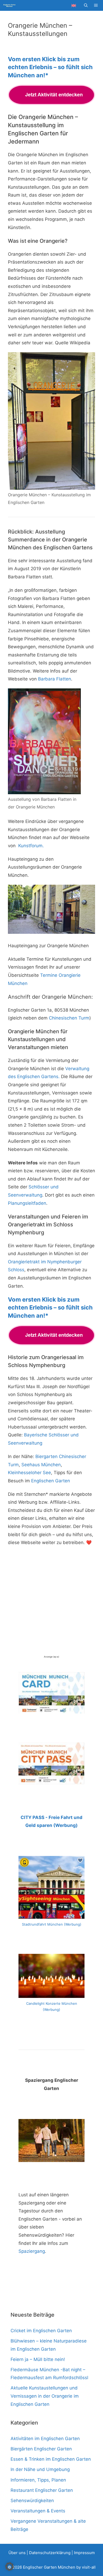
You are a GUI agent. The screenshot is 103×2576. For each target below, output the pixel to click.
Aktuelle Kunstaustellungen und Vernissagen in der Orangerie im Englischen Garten (45, 2396)
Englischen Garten (51, 1481)
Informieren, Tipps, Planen (38, 2480)
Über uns (17, 2553)
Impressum (84, 2553)
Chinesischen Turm (69, 1018)
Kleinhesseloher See (29, 1473)
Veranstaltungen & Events (38, 2511)
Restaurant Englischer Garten (42, 2490)
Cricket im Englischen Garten (41, 2331)
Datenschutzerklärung (50, 2553)
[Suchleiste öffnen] (86, 6)
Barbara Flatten (55, 679)
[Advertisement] (51, 1603)
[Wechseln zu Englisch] (74, 5)
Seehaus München (41, 1465)
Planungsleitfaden (27, 1203)
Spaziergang (32, 2251)
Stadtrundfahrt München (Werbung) (52, 1924)
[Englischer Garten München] (9, 6)
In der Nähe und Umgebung (40, 2469)
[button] (10, 2567)
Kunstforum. (31, 846)
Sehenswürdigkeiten (32, 2501)
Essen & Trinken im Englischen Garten (51, 2459)
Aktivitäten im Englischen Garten (45, 2439)
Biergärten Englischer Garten (41, 2449)
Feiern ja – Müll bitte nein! (38, 2359)
